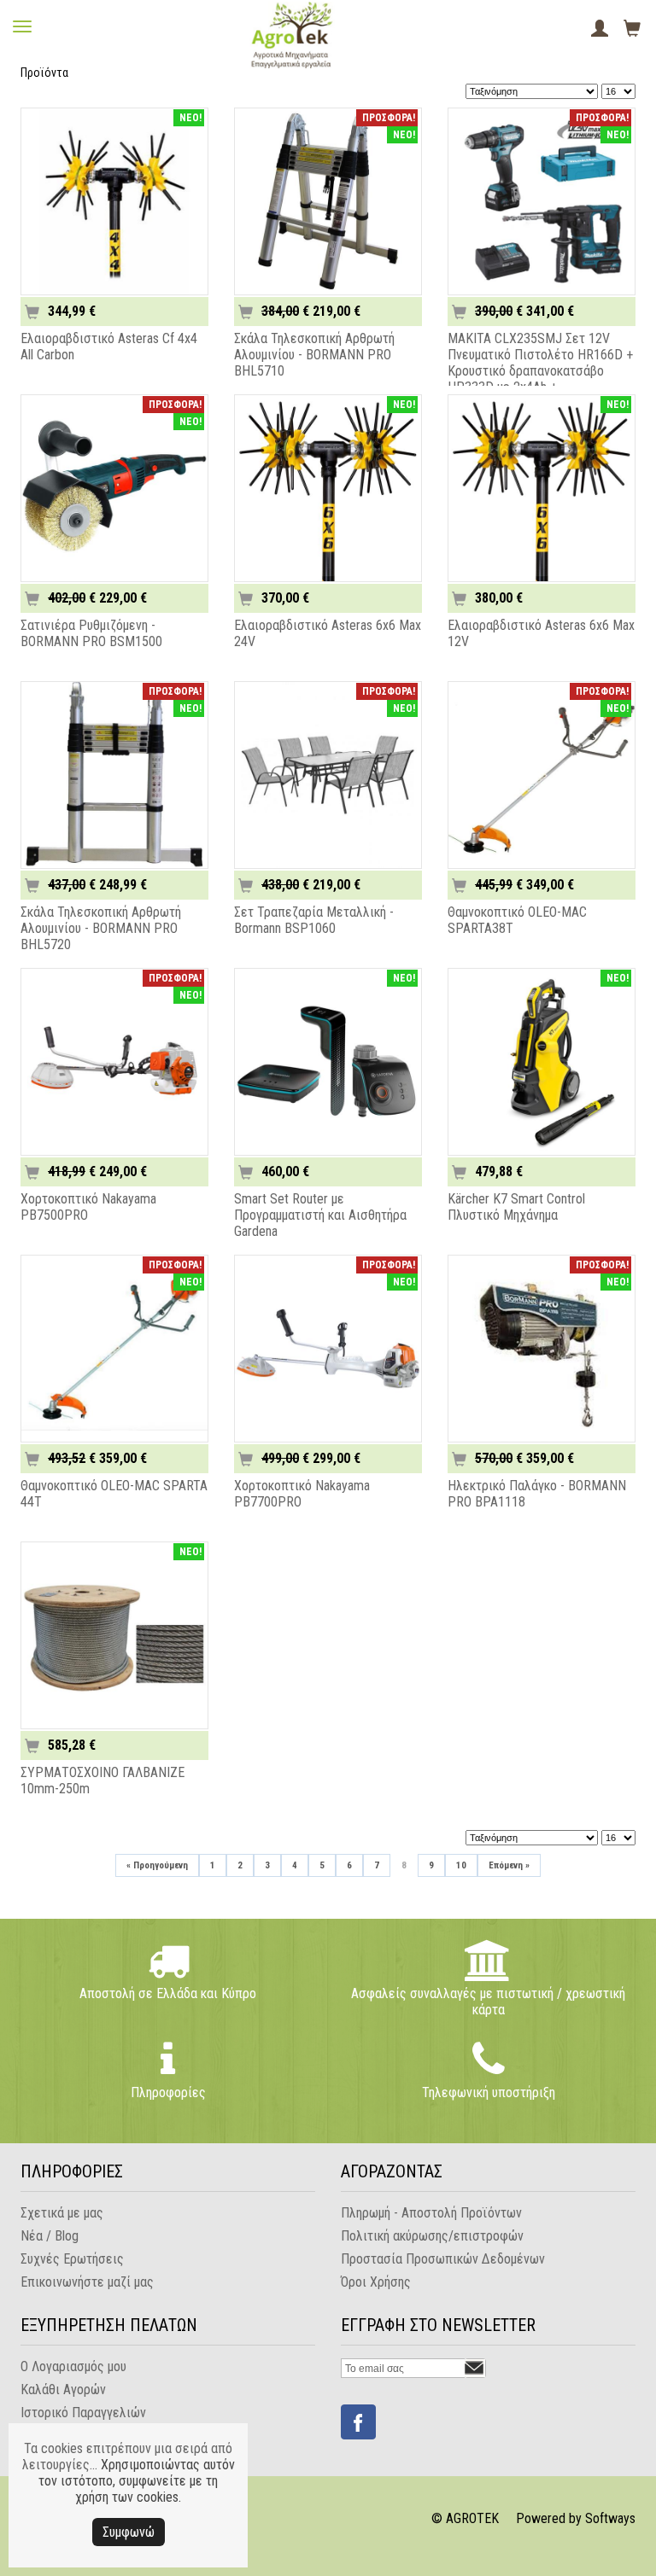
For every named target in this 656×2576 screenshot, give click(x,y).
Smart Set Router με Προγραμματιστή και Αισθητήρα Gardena (320, 1215)
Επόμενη (509, 1865)
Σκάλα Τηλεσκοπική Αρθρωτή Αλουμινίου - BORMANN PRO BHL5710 (314, 355)
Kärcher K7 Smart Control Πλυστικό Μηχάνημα (516, 1207)
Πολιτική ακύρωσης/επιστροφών (432, 2236)
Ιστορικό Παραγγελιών (83, 2413)
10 (461, 1865)
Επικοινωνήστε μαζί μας (87, 2282)
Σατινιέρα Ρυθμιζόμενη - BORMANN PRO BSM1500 (91, 633)
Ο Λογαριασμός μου (73, 2366)
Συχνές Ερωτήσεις (72, 2259)
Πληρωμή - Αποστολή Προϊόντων (431, 2213)
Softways (610, 2518)
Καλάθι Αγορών (63, 2390)
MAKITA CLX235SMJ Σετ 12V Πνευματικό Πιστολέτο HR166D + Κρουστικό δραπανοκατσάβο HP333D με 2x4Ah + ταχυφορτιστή (540, 371)
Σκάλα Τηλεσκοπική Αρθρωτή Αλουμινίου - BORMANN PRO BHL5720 (101, 928)
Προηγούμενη (157, 1865)
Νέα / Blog (50, 2236)
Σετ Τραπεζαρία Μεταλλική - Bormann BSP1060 (314, 920)
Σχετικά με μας (62, 2213)
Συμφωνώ (129, 2532)
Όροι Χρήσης (376, 2282)
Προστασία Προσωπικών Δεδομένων (443, 2259)
